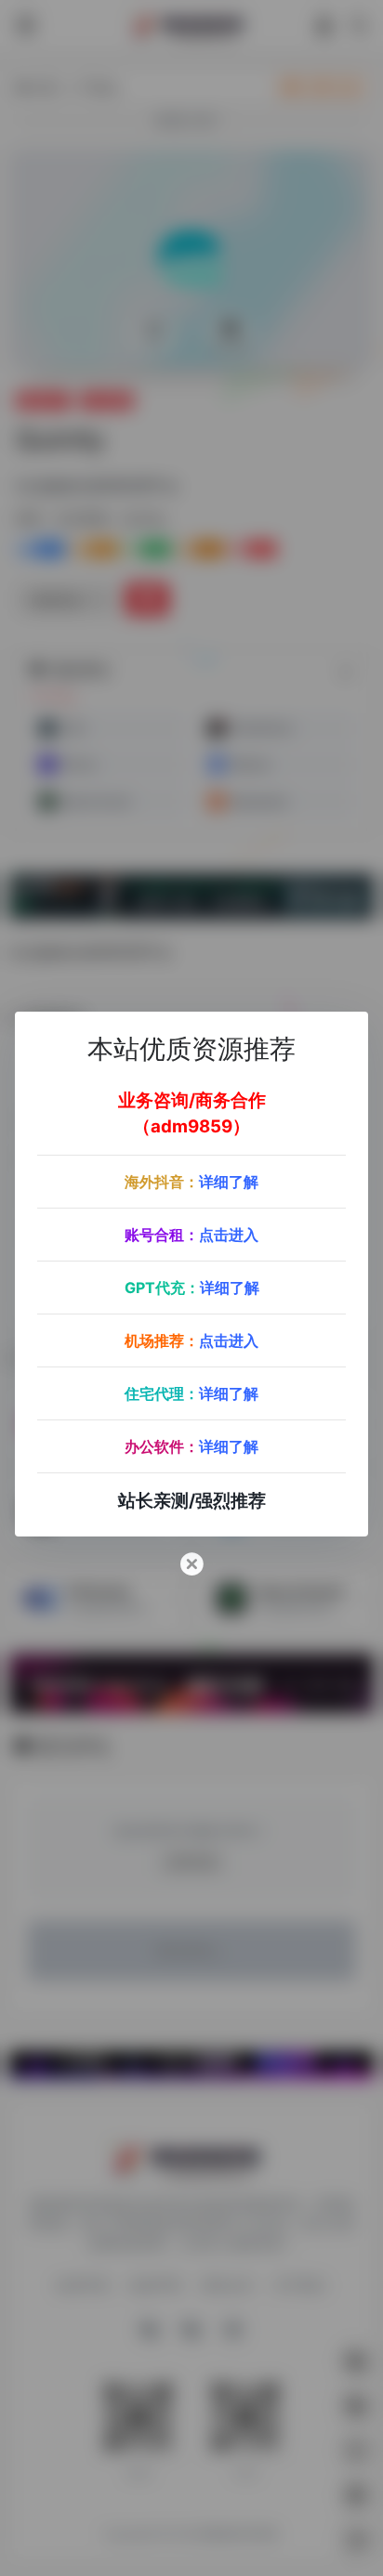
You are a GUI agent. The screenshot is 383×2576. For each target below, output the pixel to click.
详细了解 (229, 1182)
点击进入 (229, 1235)
